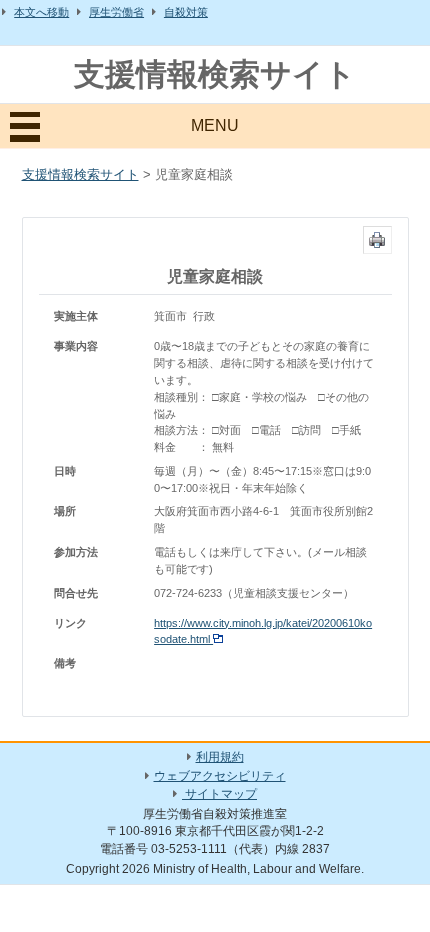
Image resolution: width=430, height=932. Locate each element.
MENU (215, 125)
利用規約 (220, 757)
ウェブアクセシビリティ (220, 776)
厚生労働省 (116, 12)
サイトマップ (219, 794)
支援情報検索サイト (215, 74)
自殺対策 (186, 12)
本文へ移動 (41, 12)
